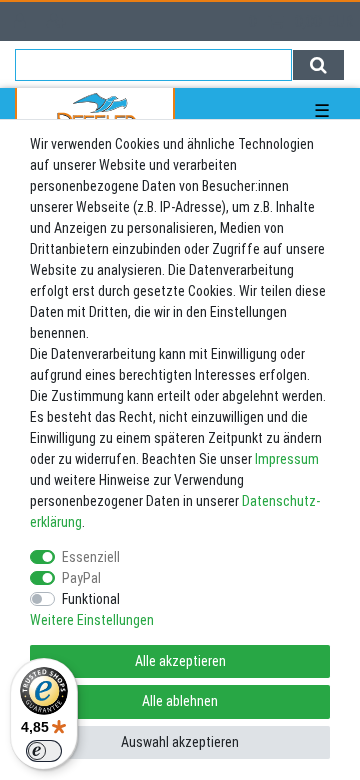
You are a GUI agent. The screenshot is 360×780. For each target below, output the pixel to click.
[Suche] (318, 65)
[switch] (44, 751)
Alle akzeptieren (180, 661)
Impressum (287, 459)
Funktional (91, 599)
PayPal (81, 578)
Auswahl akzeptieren (180, 742)
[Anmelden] (22, 21)
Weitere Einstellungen (92, 620)
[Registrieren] (58, 21)
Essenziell (91, 557)
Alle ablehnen (180, 701)
